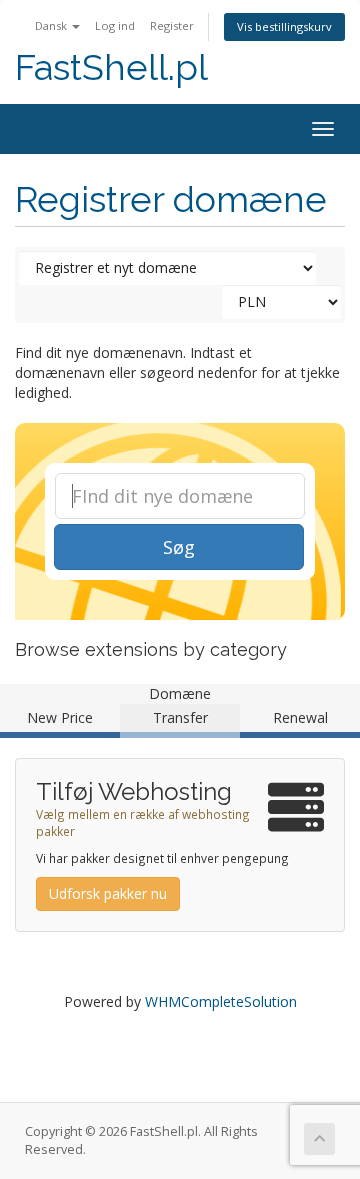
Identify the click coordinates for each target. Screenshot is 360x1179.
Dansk (52, 25)
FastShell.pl (111, 67)
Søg (179, 547)
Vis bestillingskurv (284, 26)
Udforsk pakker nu (108, 893)
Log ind (115, 25)
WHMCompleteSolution (221, 1001)
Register (172, 25)
